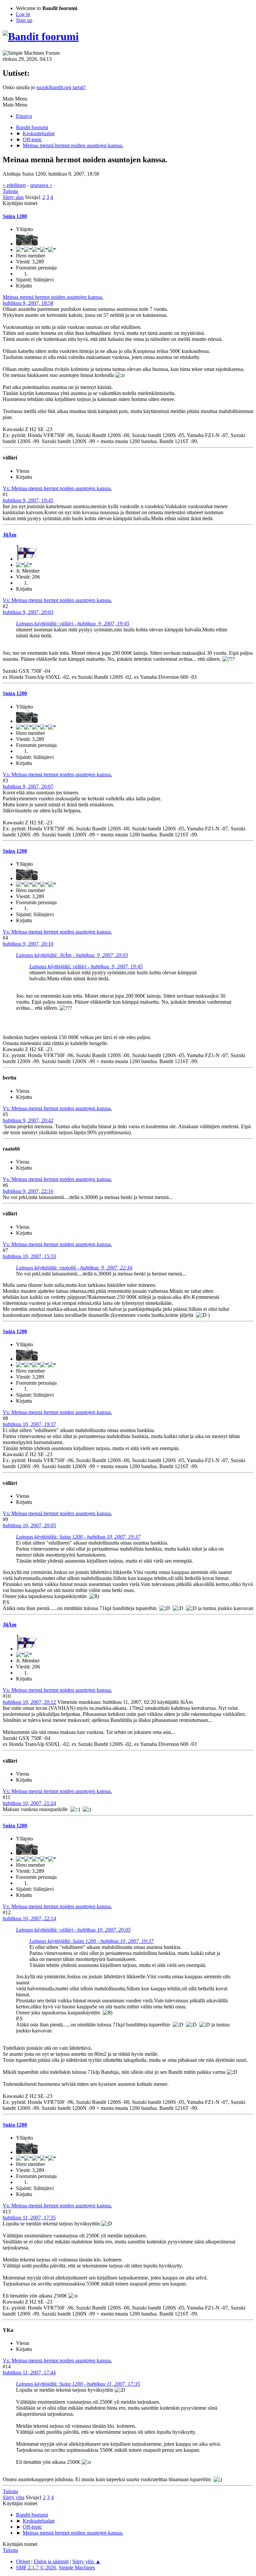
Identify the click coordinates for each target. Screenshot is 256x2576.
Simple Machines (77, 2567)
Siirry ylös (13, 2497)
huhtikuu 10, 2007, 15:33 (29, 1256)
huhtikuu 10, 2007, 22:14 (29, 1918)
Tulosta (10, 191)
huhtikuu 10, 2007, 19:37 (29, 1424)
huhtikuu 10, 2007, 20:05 (29, 1525)
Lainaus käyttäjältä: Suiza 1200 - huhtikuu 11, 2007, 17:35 (78, 2384)
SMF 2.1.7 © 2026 (36, 2567)
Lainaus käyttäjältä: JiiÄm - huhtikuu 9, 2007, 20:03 (72, 955)
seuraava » (41, 185)
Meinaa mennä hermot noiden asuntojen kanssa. (53, 297)
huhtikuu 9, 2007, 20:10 (28, 944)
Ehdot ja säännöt (51, 2561)
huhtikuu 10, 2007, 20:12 (29, 1702)
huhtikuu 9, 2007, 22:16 (28, 1191)
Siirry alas (13, 197)
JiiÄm (9, 535)
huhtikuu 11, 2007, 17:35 (29, 2218)
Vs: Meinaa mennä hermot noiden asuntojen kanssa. (57, 488)
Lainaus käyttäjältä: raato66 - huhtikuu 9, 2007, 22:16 (74, 1268)
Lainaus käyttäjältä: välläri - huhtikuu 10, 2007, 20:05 (73, 1930)
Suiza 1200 (15, 216)
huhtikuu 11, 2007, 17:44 (29, 2372)
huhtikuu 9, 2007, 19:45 (28, 500)
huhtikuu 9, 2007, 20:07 (28, 786)
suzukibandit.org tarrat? (61, 87)
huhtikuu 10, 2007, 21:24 (29, 1803)
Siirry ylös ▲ (86, 2561)
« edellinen (14, 185)
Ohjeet (23, 2561)
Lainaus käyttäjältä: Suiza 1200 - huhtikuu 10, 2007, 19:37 (78, 1537)
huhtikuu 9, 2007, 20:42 (28, 1120)
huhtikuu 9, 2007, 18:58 (28, 303)
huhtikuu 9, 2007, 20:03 (28, 612)
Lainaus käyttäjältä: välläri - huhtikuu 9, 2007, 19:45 (73, 624)
